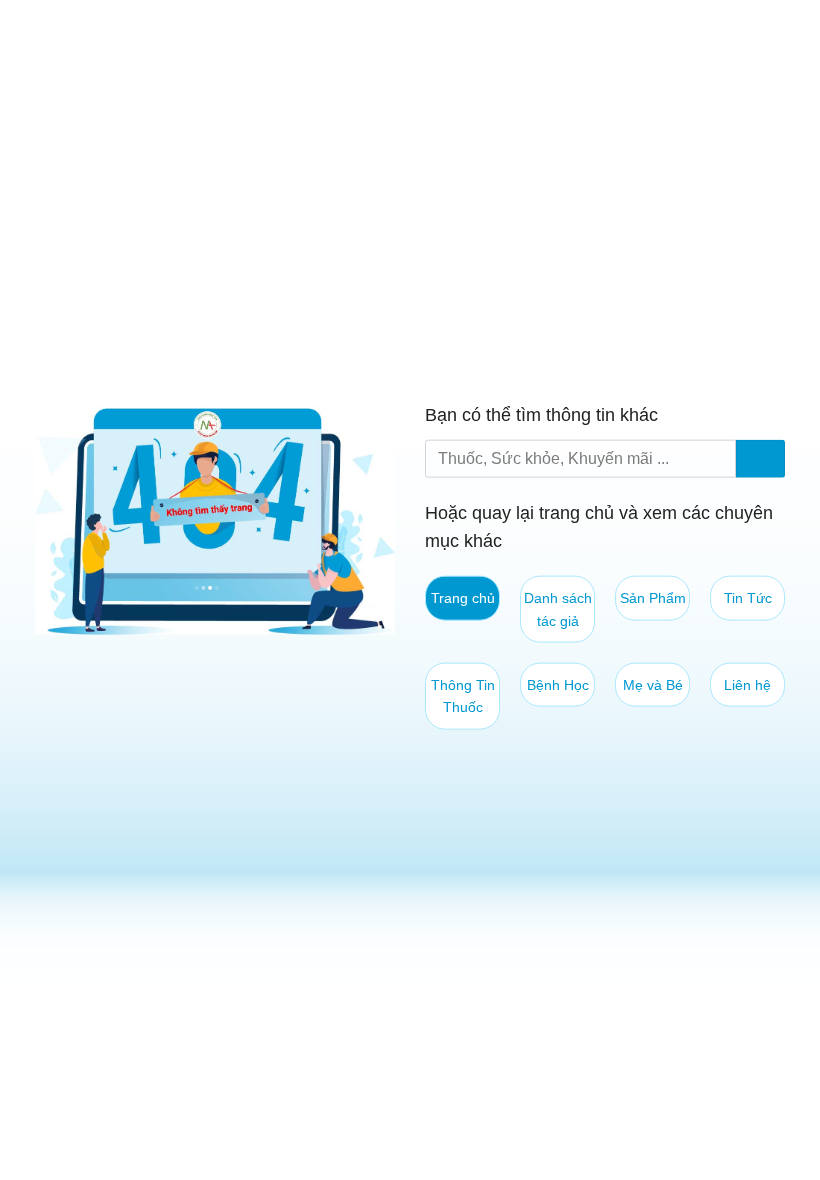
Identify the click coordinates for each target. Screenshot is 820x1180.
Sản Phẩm (653, 598)
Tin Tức (748, 598)
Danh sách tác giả (558, 609)
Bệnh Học (558, 685)
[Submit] (760, 458)
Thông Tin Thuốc (463, 696)
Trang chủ (463, 598)
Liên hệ (747, 685)
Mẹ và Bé (653, 685)
